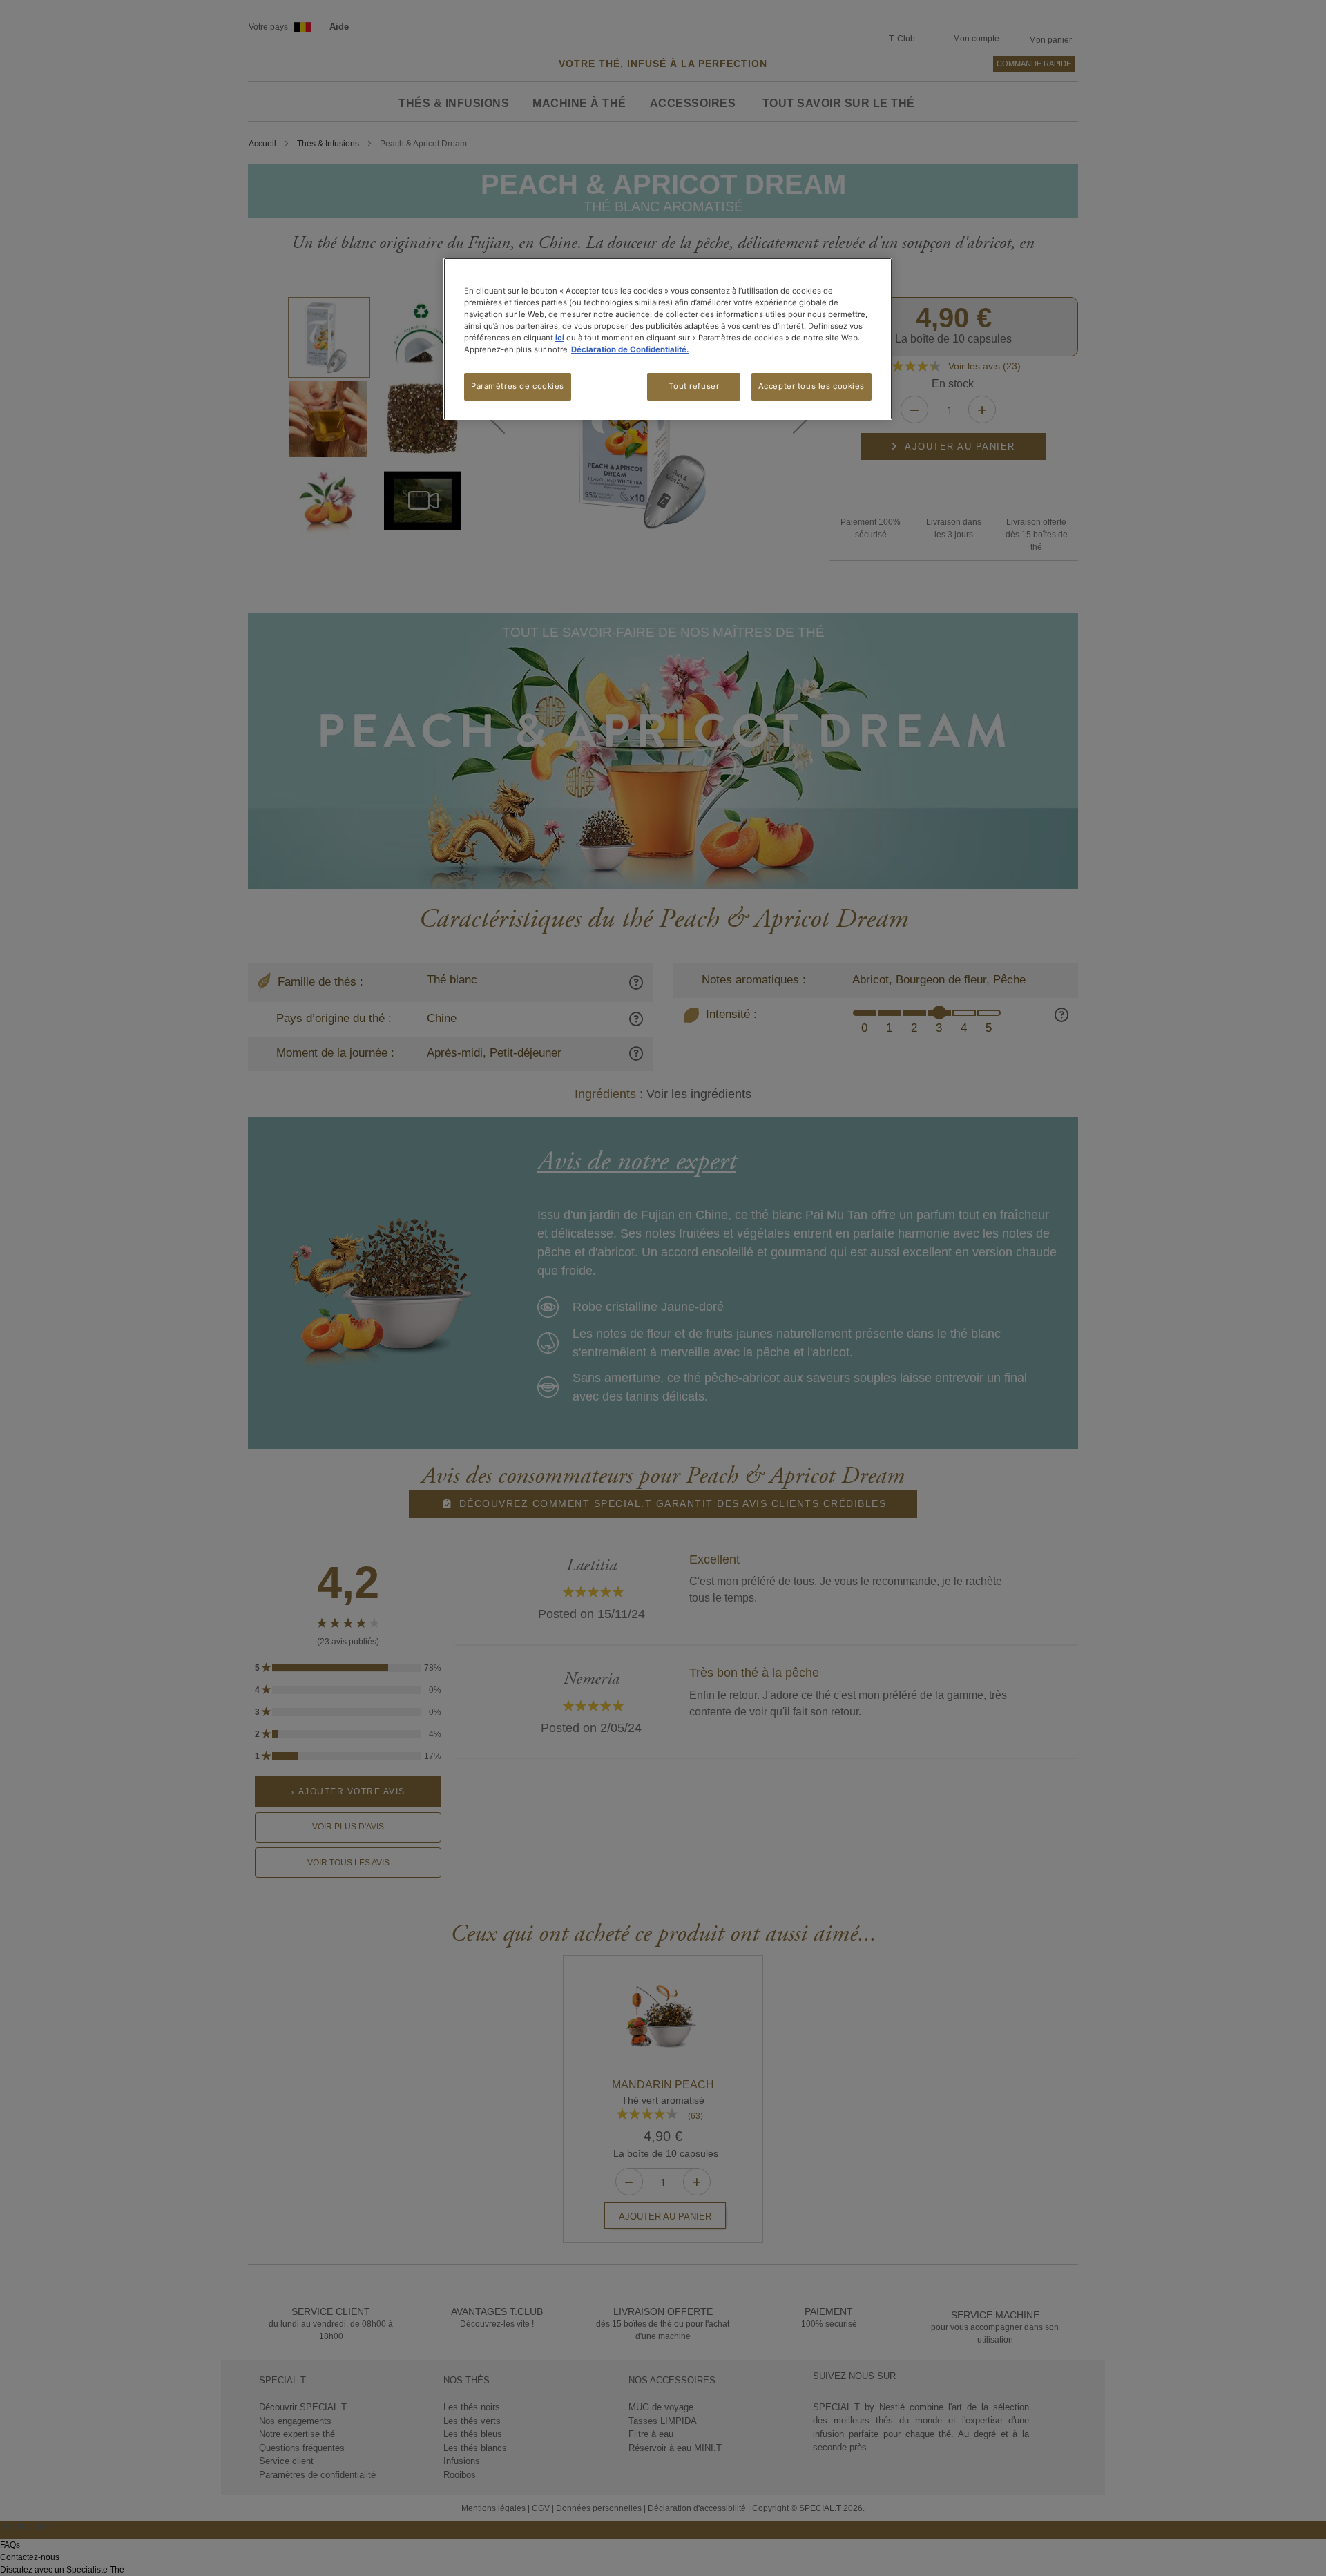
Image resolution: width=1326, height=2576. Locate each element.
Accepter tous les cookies (811, 386)
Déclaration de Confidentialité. (630, 349)
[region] (668, 339)
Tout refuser (694, 386)
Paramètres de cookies (518, 386)
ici (560, 338)
